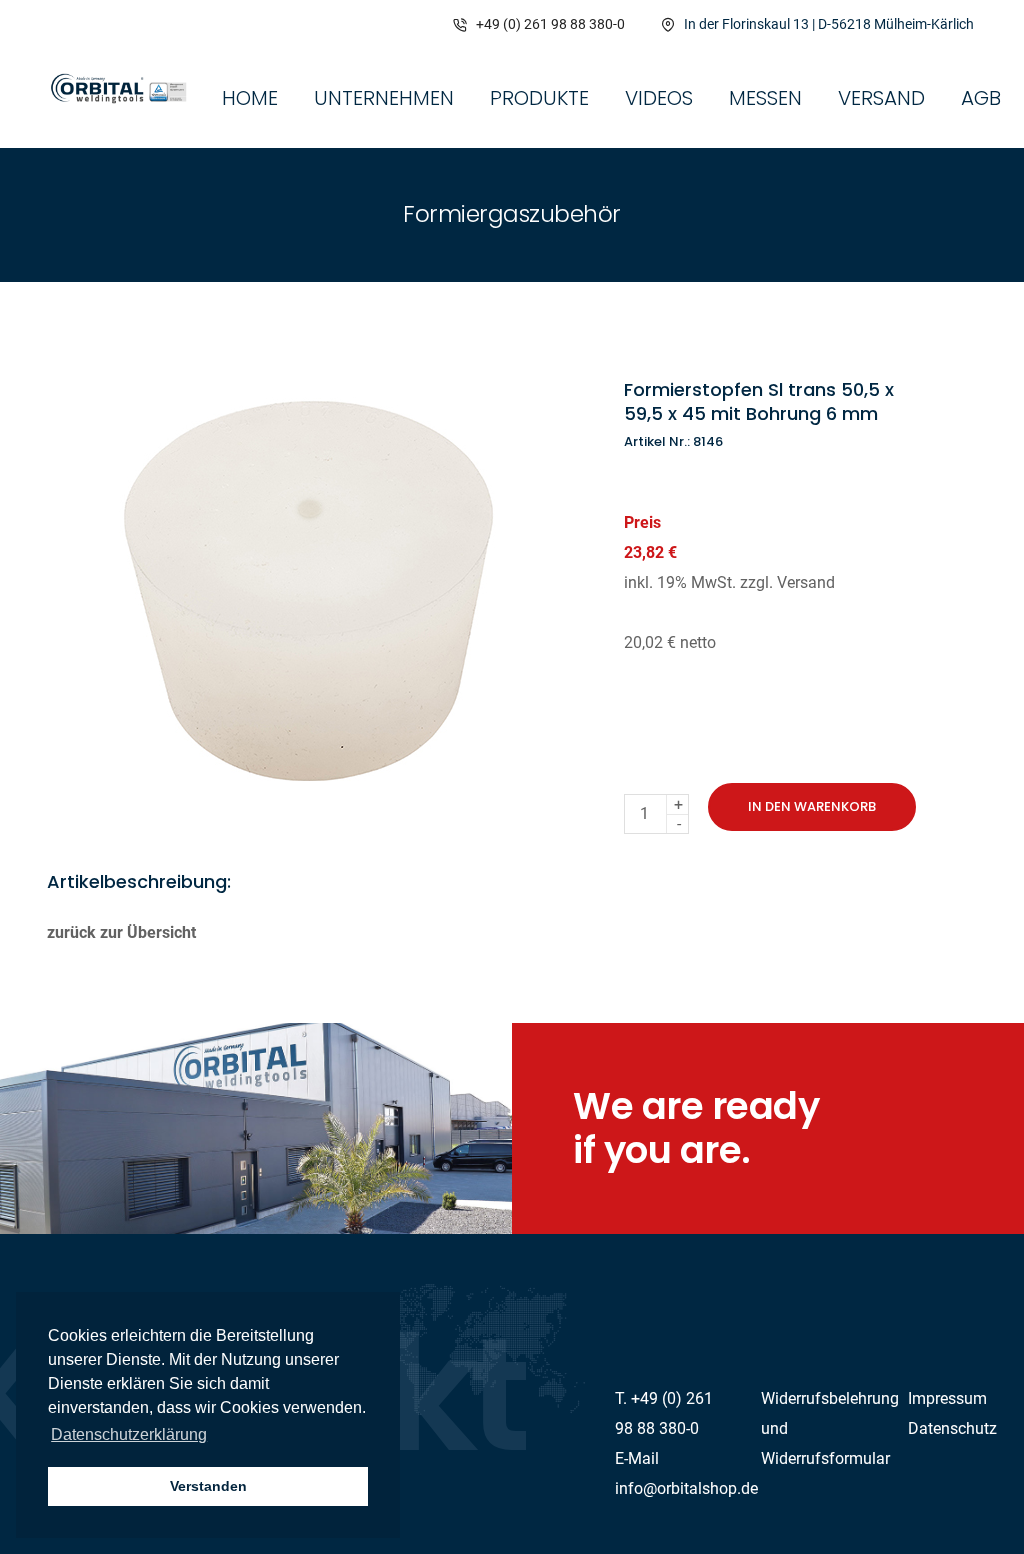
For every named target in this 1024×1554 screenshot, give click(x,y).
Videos (659, 98)
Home (250, 98)
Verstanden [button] (208, 1486)
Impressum (947, 1398)
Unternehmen (384, 98)
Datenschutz (952, 1428)
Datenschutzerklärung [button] (129, 1434)
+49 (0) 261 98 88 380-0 (550, 24)
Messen (765, 98)
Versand (881, 98)
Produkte (539, 98)
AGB (981, 98)
